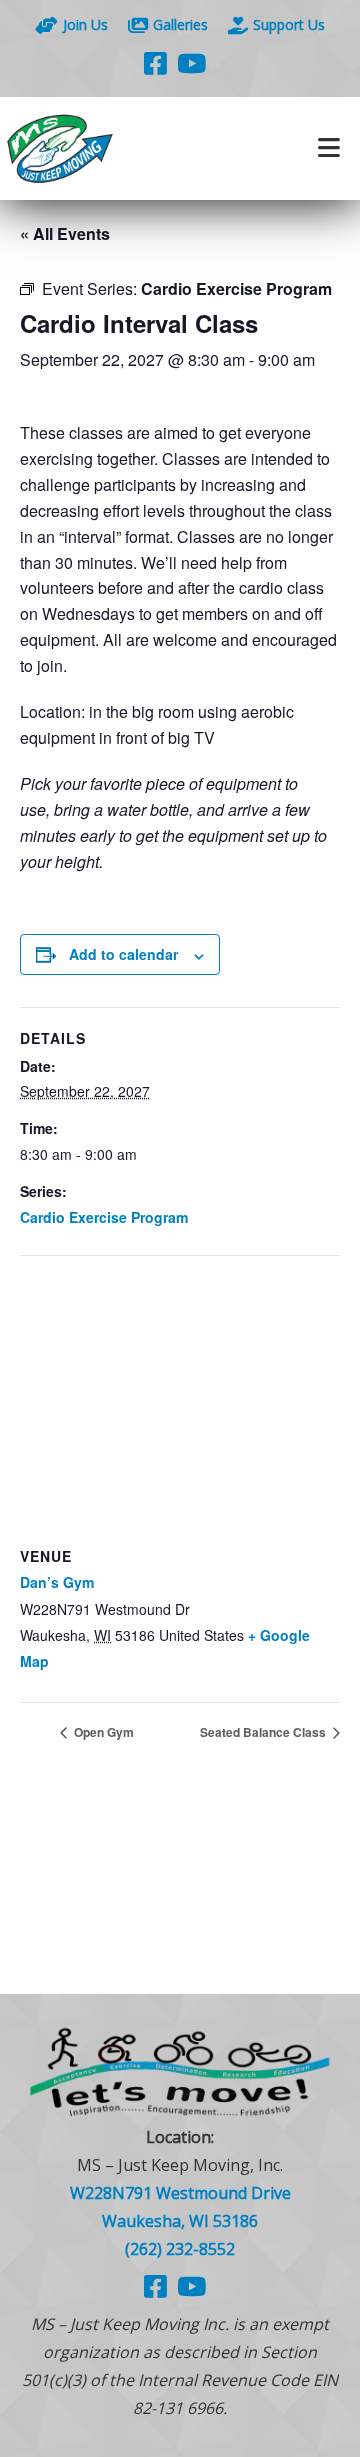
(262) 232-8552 (180, 2249)
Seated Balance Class (264, 1732)
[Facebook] (155, 63)
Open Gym (102, 1732)
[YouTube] (191, 63)
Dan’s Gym (57, 1582)
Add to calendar (123, 954)
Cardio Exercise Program (104, 1217)
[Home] (90, 148)
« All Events (65, 233)
